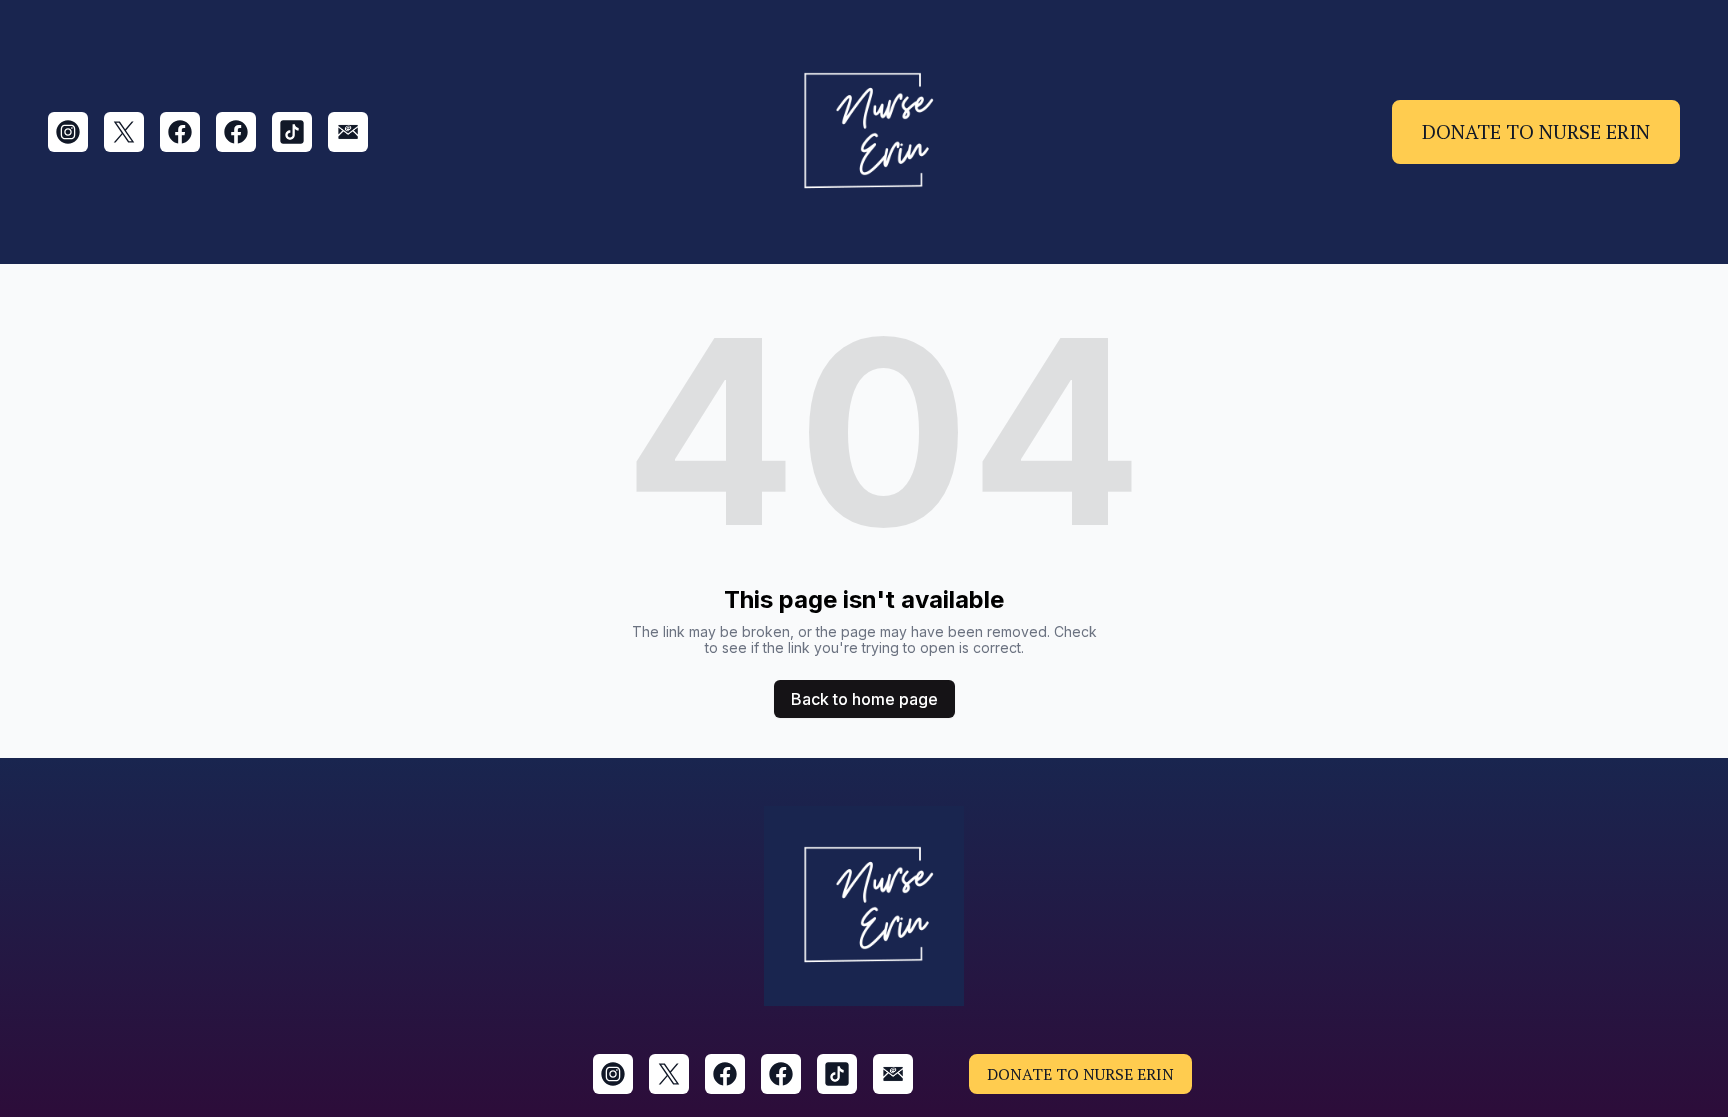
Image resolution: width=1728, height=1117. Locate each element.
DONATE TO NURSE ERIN (1536, 131)
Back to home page (864, 699)
